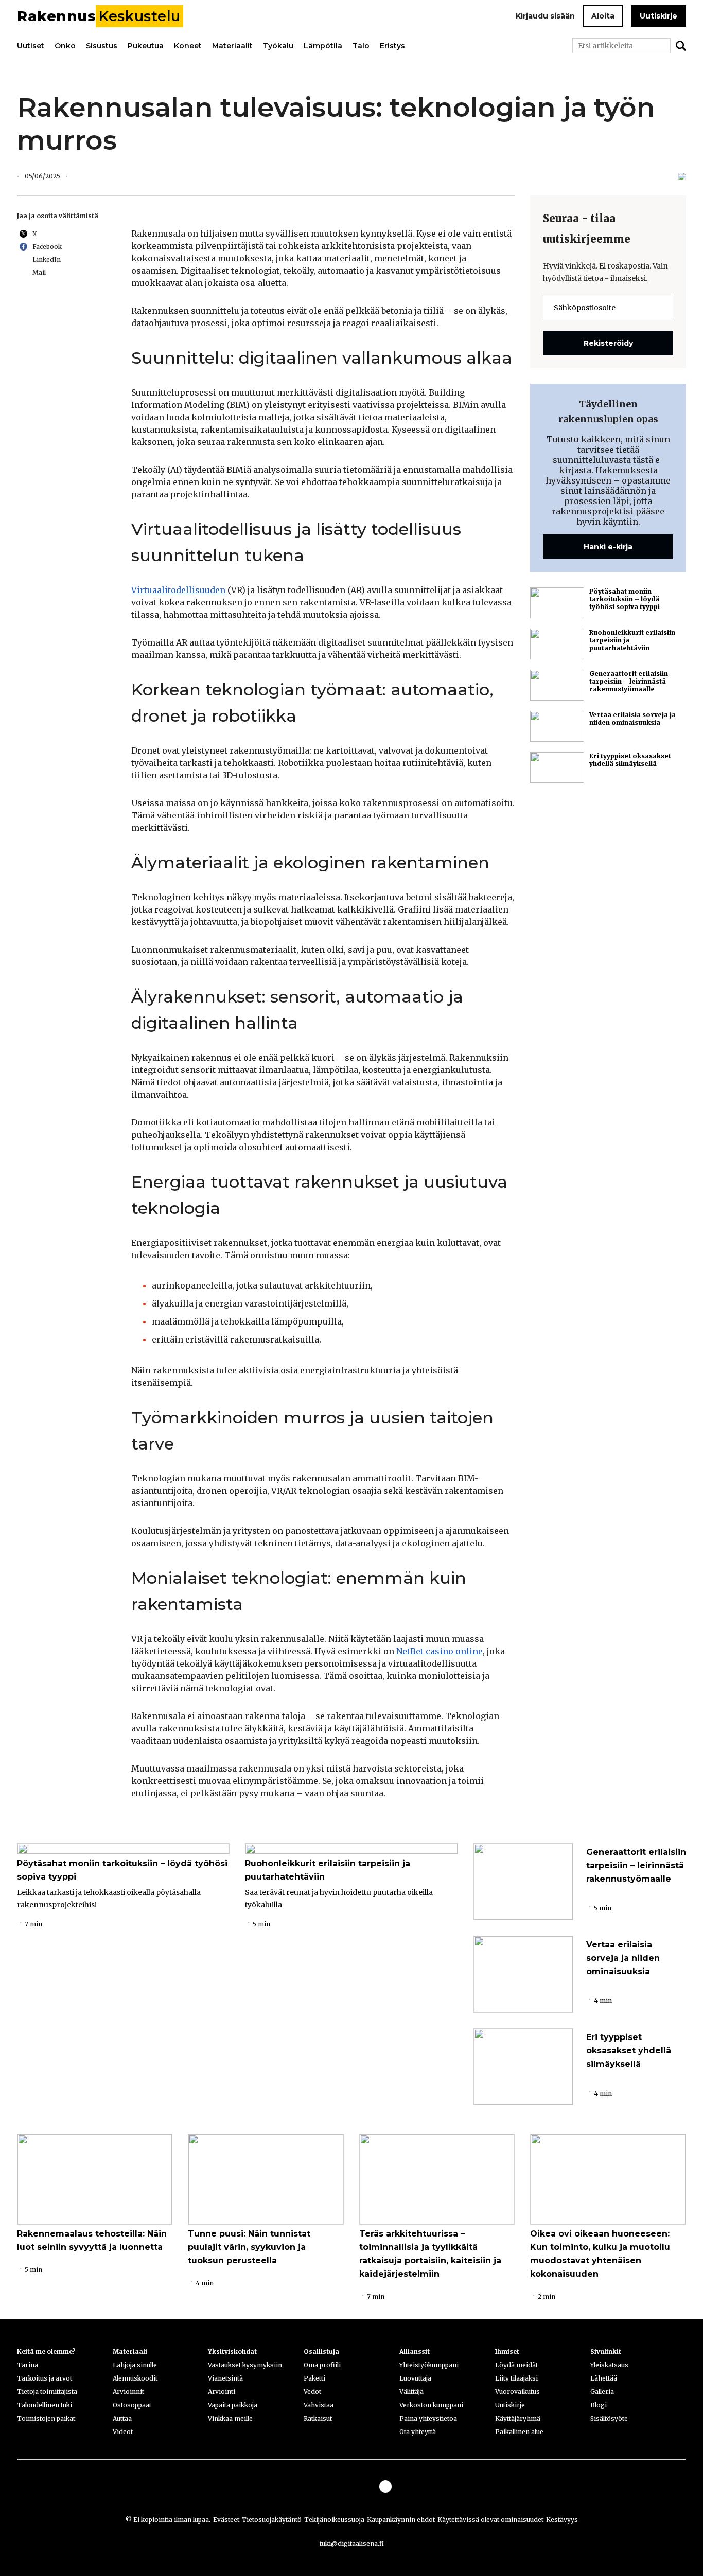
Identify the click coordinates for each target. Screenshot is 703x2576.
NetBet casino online (440, 1651)
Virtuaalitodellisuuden (178, 590)
